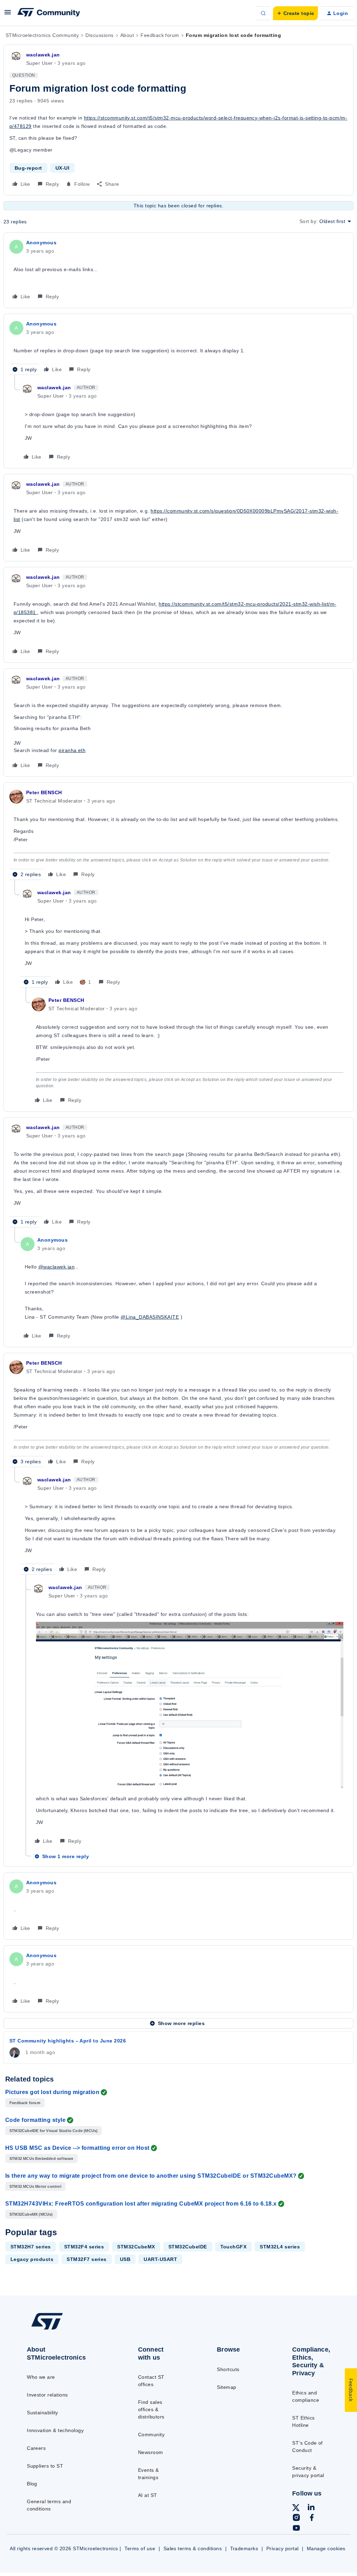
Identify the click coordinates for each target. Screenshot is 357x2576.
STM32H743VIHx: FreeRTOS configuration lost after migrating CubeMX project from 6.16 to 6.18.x (141, 2204)
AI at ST (148, 2495)
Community (151, 2435)
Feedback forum (160, 35)
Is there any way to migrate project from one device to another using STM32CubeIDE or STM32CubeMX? (151, 2176)
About (127, 35)
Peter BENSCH (44, 792)
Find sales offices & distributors (151, 2409)
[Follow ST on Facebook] (312, 2518)
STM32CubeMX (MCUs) (31, 2214)
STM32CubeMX (136, 2247)
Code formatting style (35, 2120)
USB (125, 2259)
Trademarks (244, 2548)
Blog (32, 2484)
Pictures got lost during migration (52, 2092)
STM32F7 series (87, 2259)
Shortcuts (228, 2369)
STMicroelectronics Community (42, 35)
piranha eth (72, 750)
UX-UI (62, 168)
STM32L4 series (280, 2247)
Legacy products (32, 2259)
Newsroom (151, 2452)
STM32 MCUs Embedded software (41, 2159)
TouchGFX (234, 2247)
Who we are (41, 2377)
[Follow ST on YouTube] (296, 2529)
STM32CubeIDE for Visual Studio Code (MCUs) (54, 2131)
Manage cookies (326, 2548)
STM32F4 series (84, 2247)
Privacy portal (283, 2548)
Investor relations (47, 2395)
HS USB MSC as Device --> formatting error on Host (77, 2148)
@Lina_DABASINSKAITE (150, 1317)
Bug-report (28, 168)
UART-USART (160, 2259)
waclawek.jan (43, 55)
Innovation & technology (55, 2430)
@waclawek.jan (56, 1267)
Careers (36, 2448)
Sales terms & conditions (193, 2548)
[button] (8, 15)
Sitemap (226, 2387)
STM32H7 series (31, 2247)
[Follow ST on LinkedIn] (311, 2508)
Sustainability (43, 2413)
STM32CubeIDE (188, 2247)
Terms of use (140, 2548)
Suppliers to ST (45, 2466)
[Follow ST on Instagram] (296, 2518)
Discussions (99, 35)
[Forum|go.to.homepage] (49, 13)
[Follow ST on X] (296, 2509)
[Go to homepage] (63, 2329)
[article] (178, 270)
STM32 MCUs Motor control (35, 2186)
